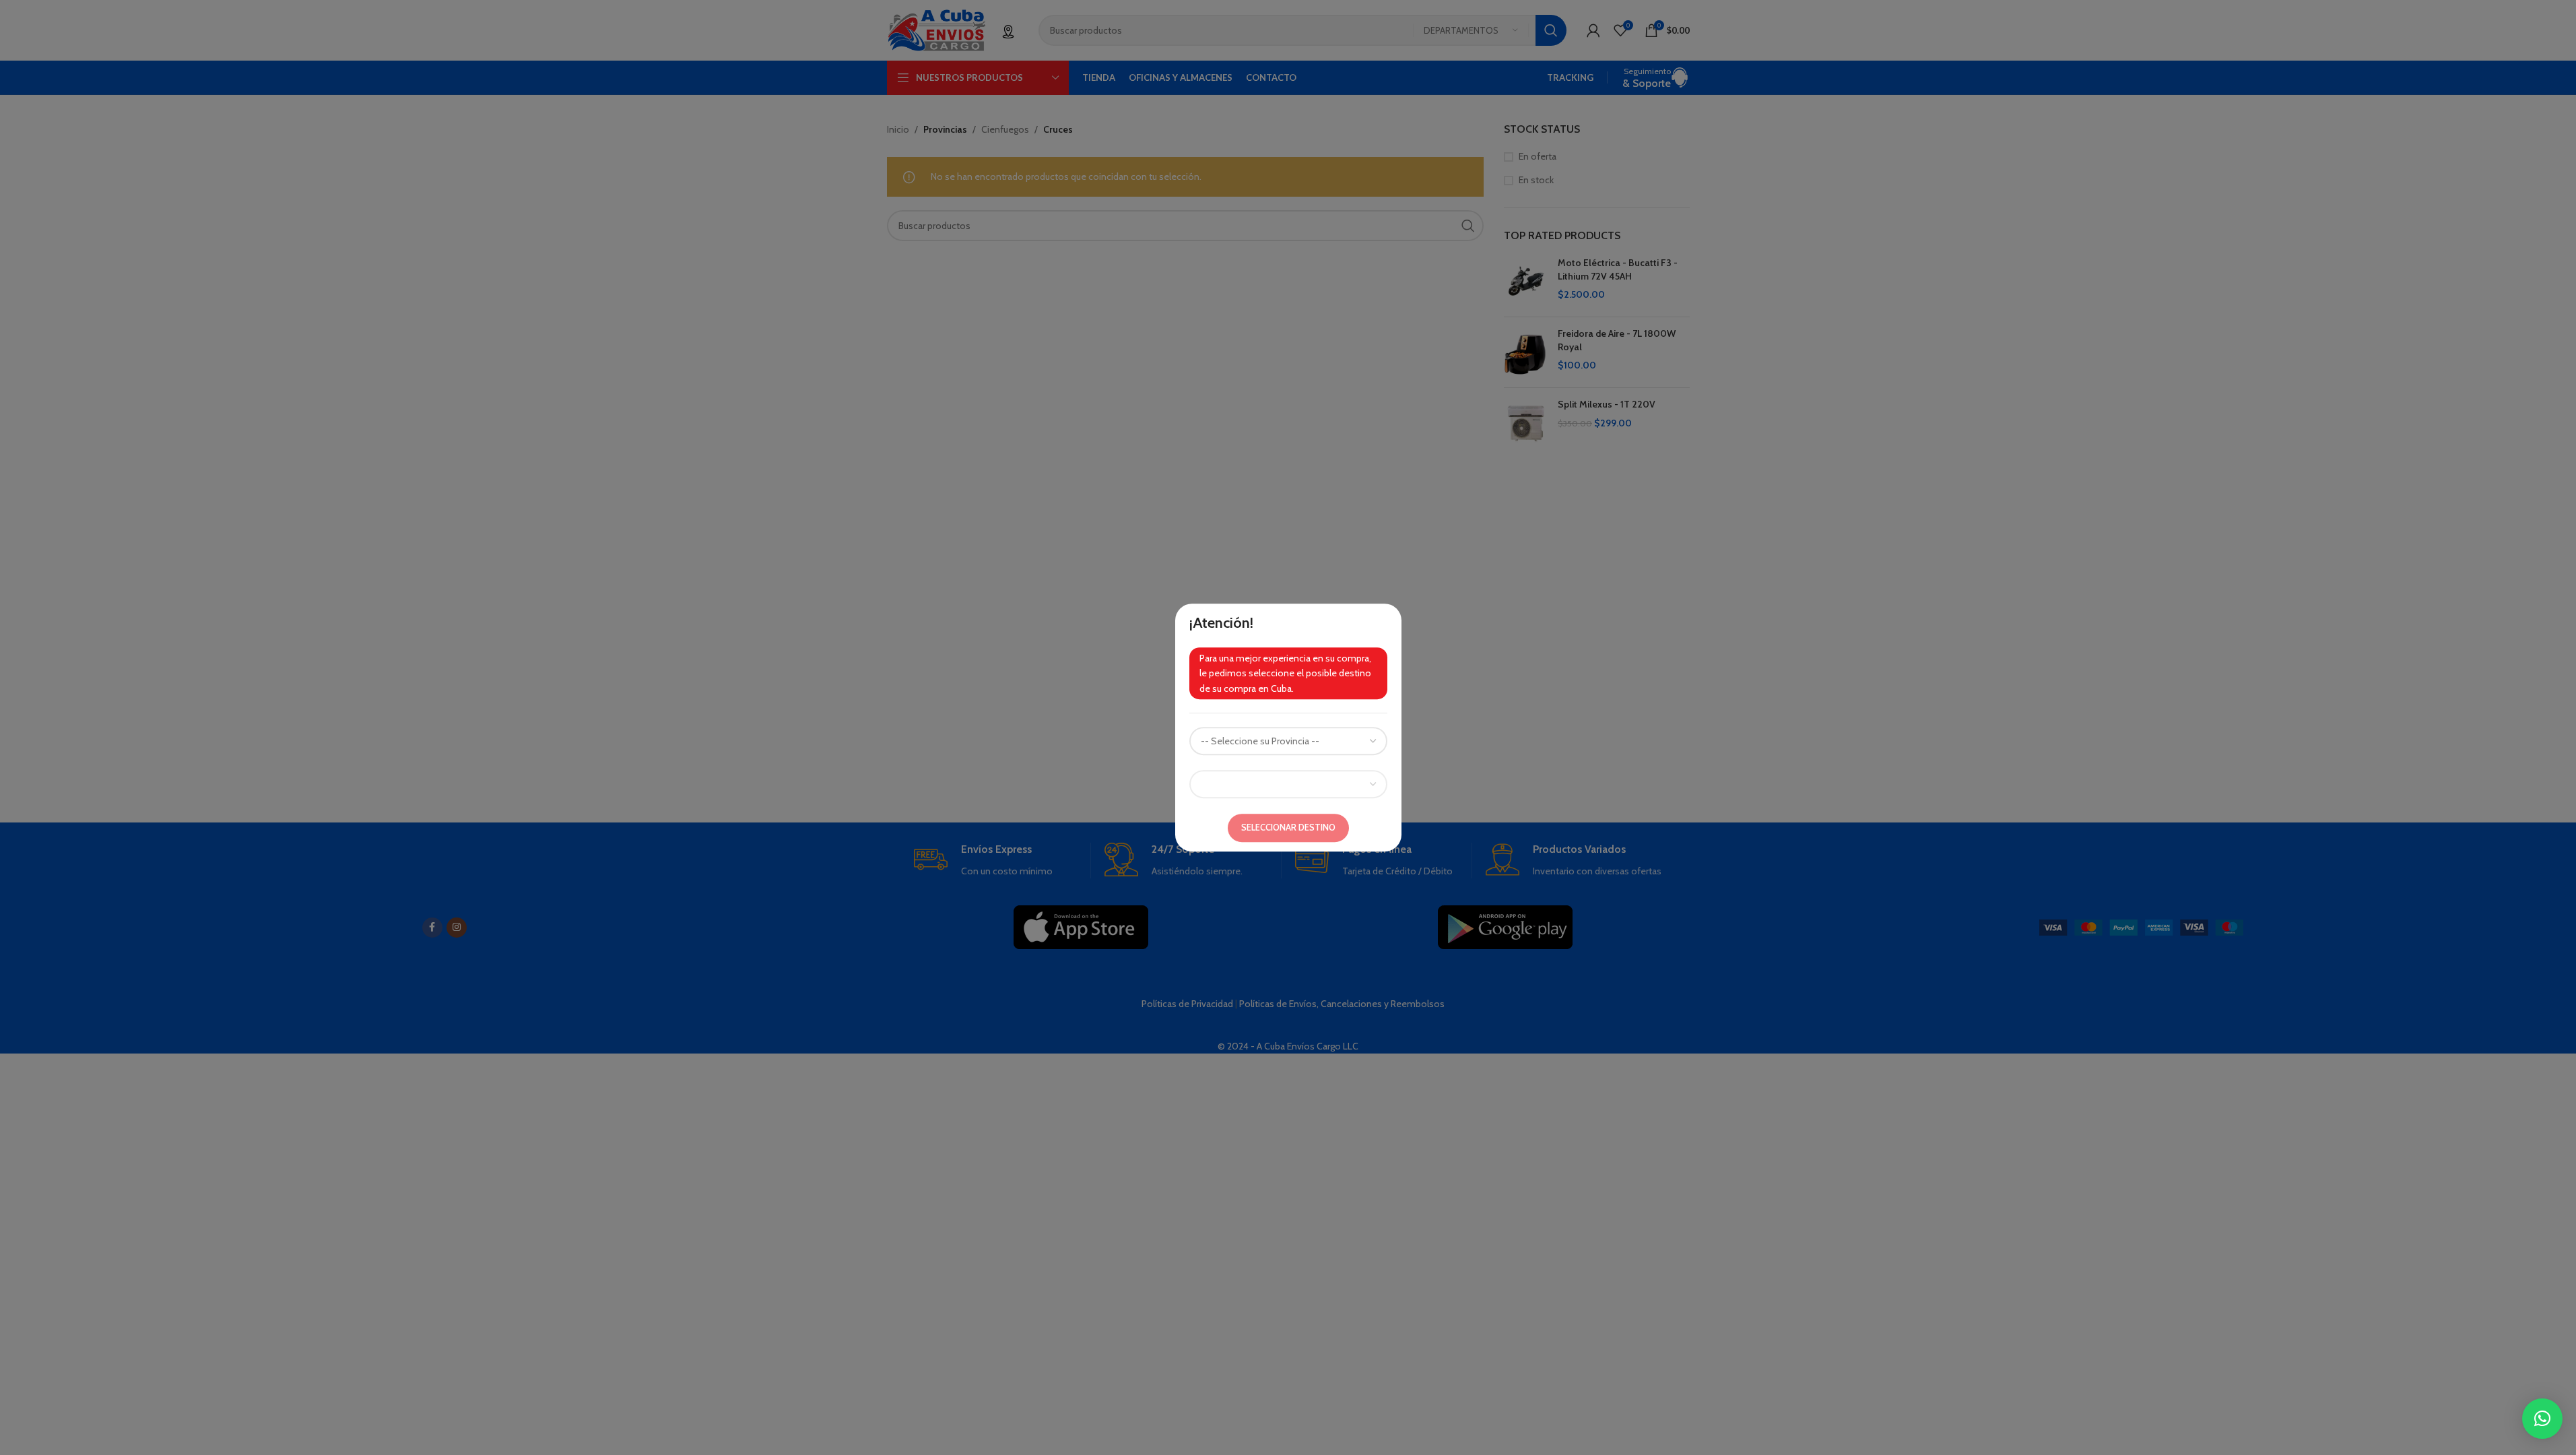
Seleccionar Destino (1288, 827)
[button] (2542, 1419)
